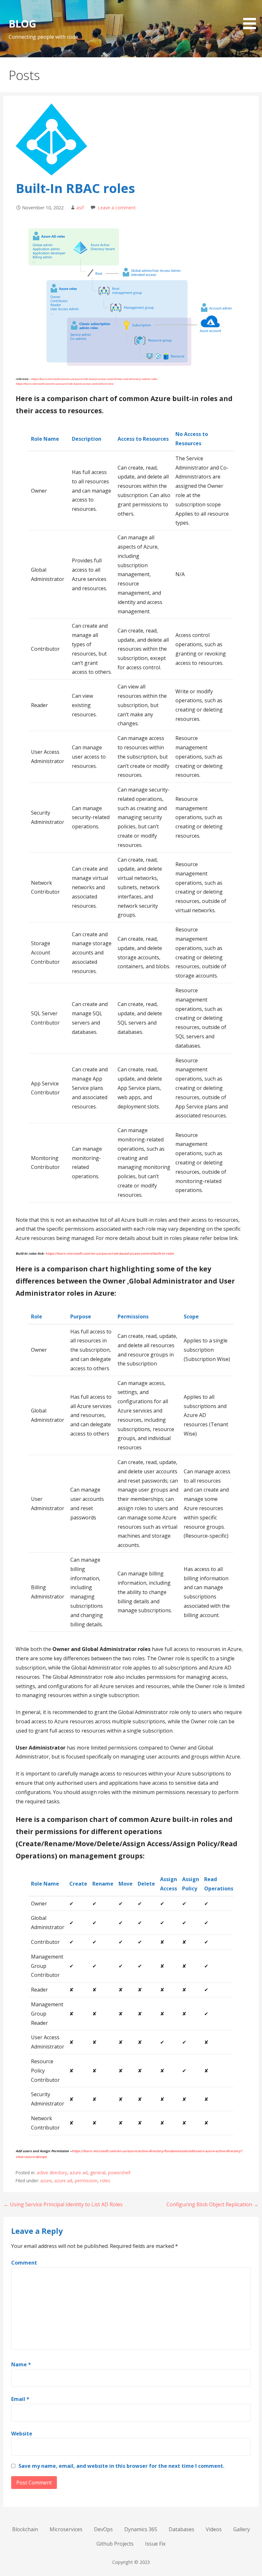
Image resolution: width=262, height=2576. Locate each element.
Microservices (66, 2529)
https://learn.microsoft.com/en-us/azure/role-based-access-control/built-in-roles (110, 1253)
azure (46, 2181)
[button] (252, 16)
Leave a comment (117, 208)
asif (80, 208)
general (98, 2173)
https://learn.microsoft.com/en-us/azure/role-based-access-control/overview (65, 384)
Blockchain (25, 2529)
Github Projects (115, 2544)
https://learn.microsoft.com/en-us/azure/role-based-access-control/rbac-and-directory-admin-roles (94, 379)
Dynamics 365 (141, 2529)
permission (86, 2181)
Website (22, 2434)
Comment (24, 2263)
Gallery (242, 2529)
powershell (119, 2173)
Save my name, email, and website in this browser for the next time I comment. (121, 2466)
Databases (181, 2529)
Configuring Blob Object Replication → (212, 2204)
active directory (52, 2173)
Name (21, 2364)
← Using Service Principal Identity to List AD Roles (63, 2204)
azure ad (79, 2173)
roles (105, 2181)
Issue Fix (155, 2544)
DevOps (103, 2529)
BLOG (22, 24)
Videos (214, 2529)
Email (20, 2399)
